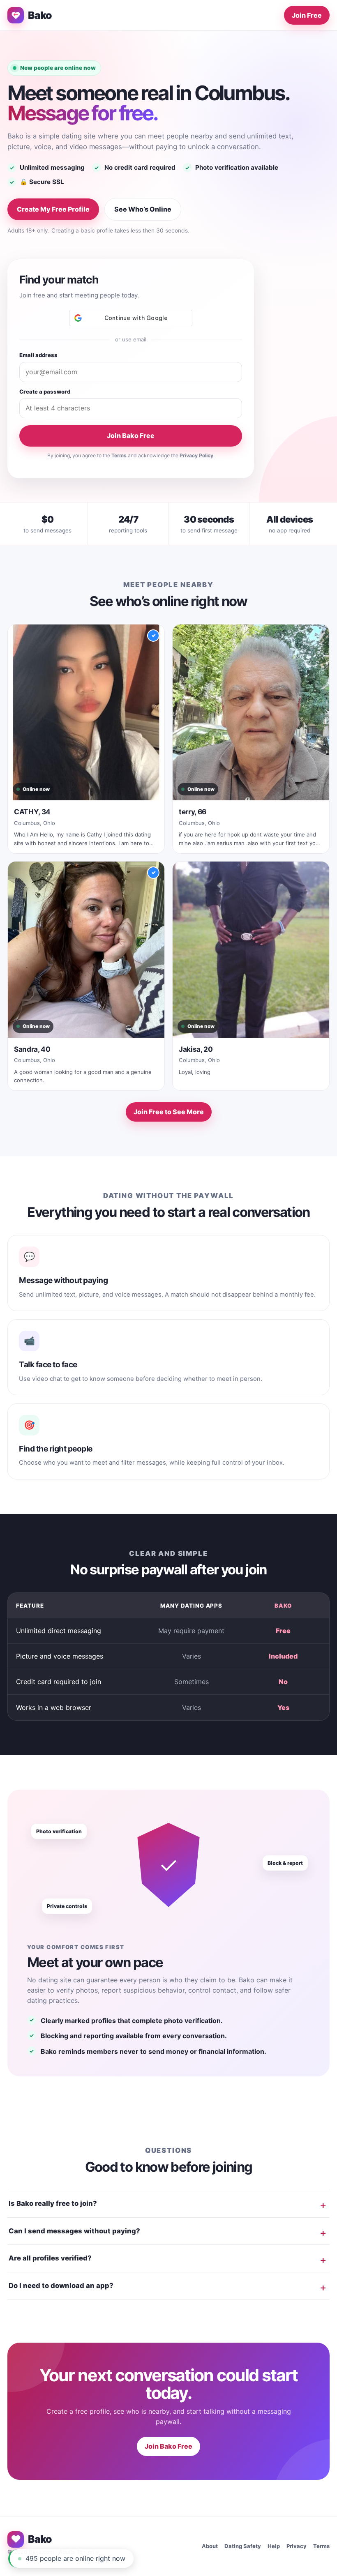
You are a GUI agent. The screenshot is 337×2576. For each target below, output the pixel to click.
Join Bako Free (131, 435)
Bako (40, 15)
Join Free (307, 15)
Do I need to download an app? (61, 2286)
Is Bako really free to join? (53, 2203)
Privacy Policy (196, 455)
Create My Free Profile (53, 209)
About (210, 2546)
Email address (38, 355)
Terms (119, 455)
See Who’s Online (143, 209)
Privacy (297, 2546)
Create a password (45, 392)
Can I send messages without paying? (74, 2231)
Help (274, 2546)
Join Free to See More (169, 1112)
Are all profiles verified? (50, 2258)
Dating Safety (243, 2546)
